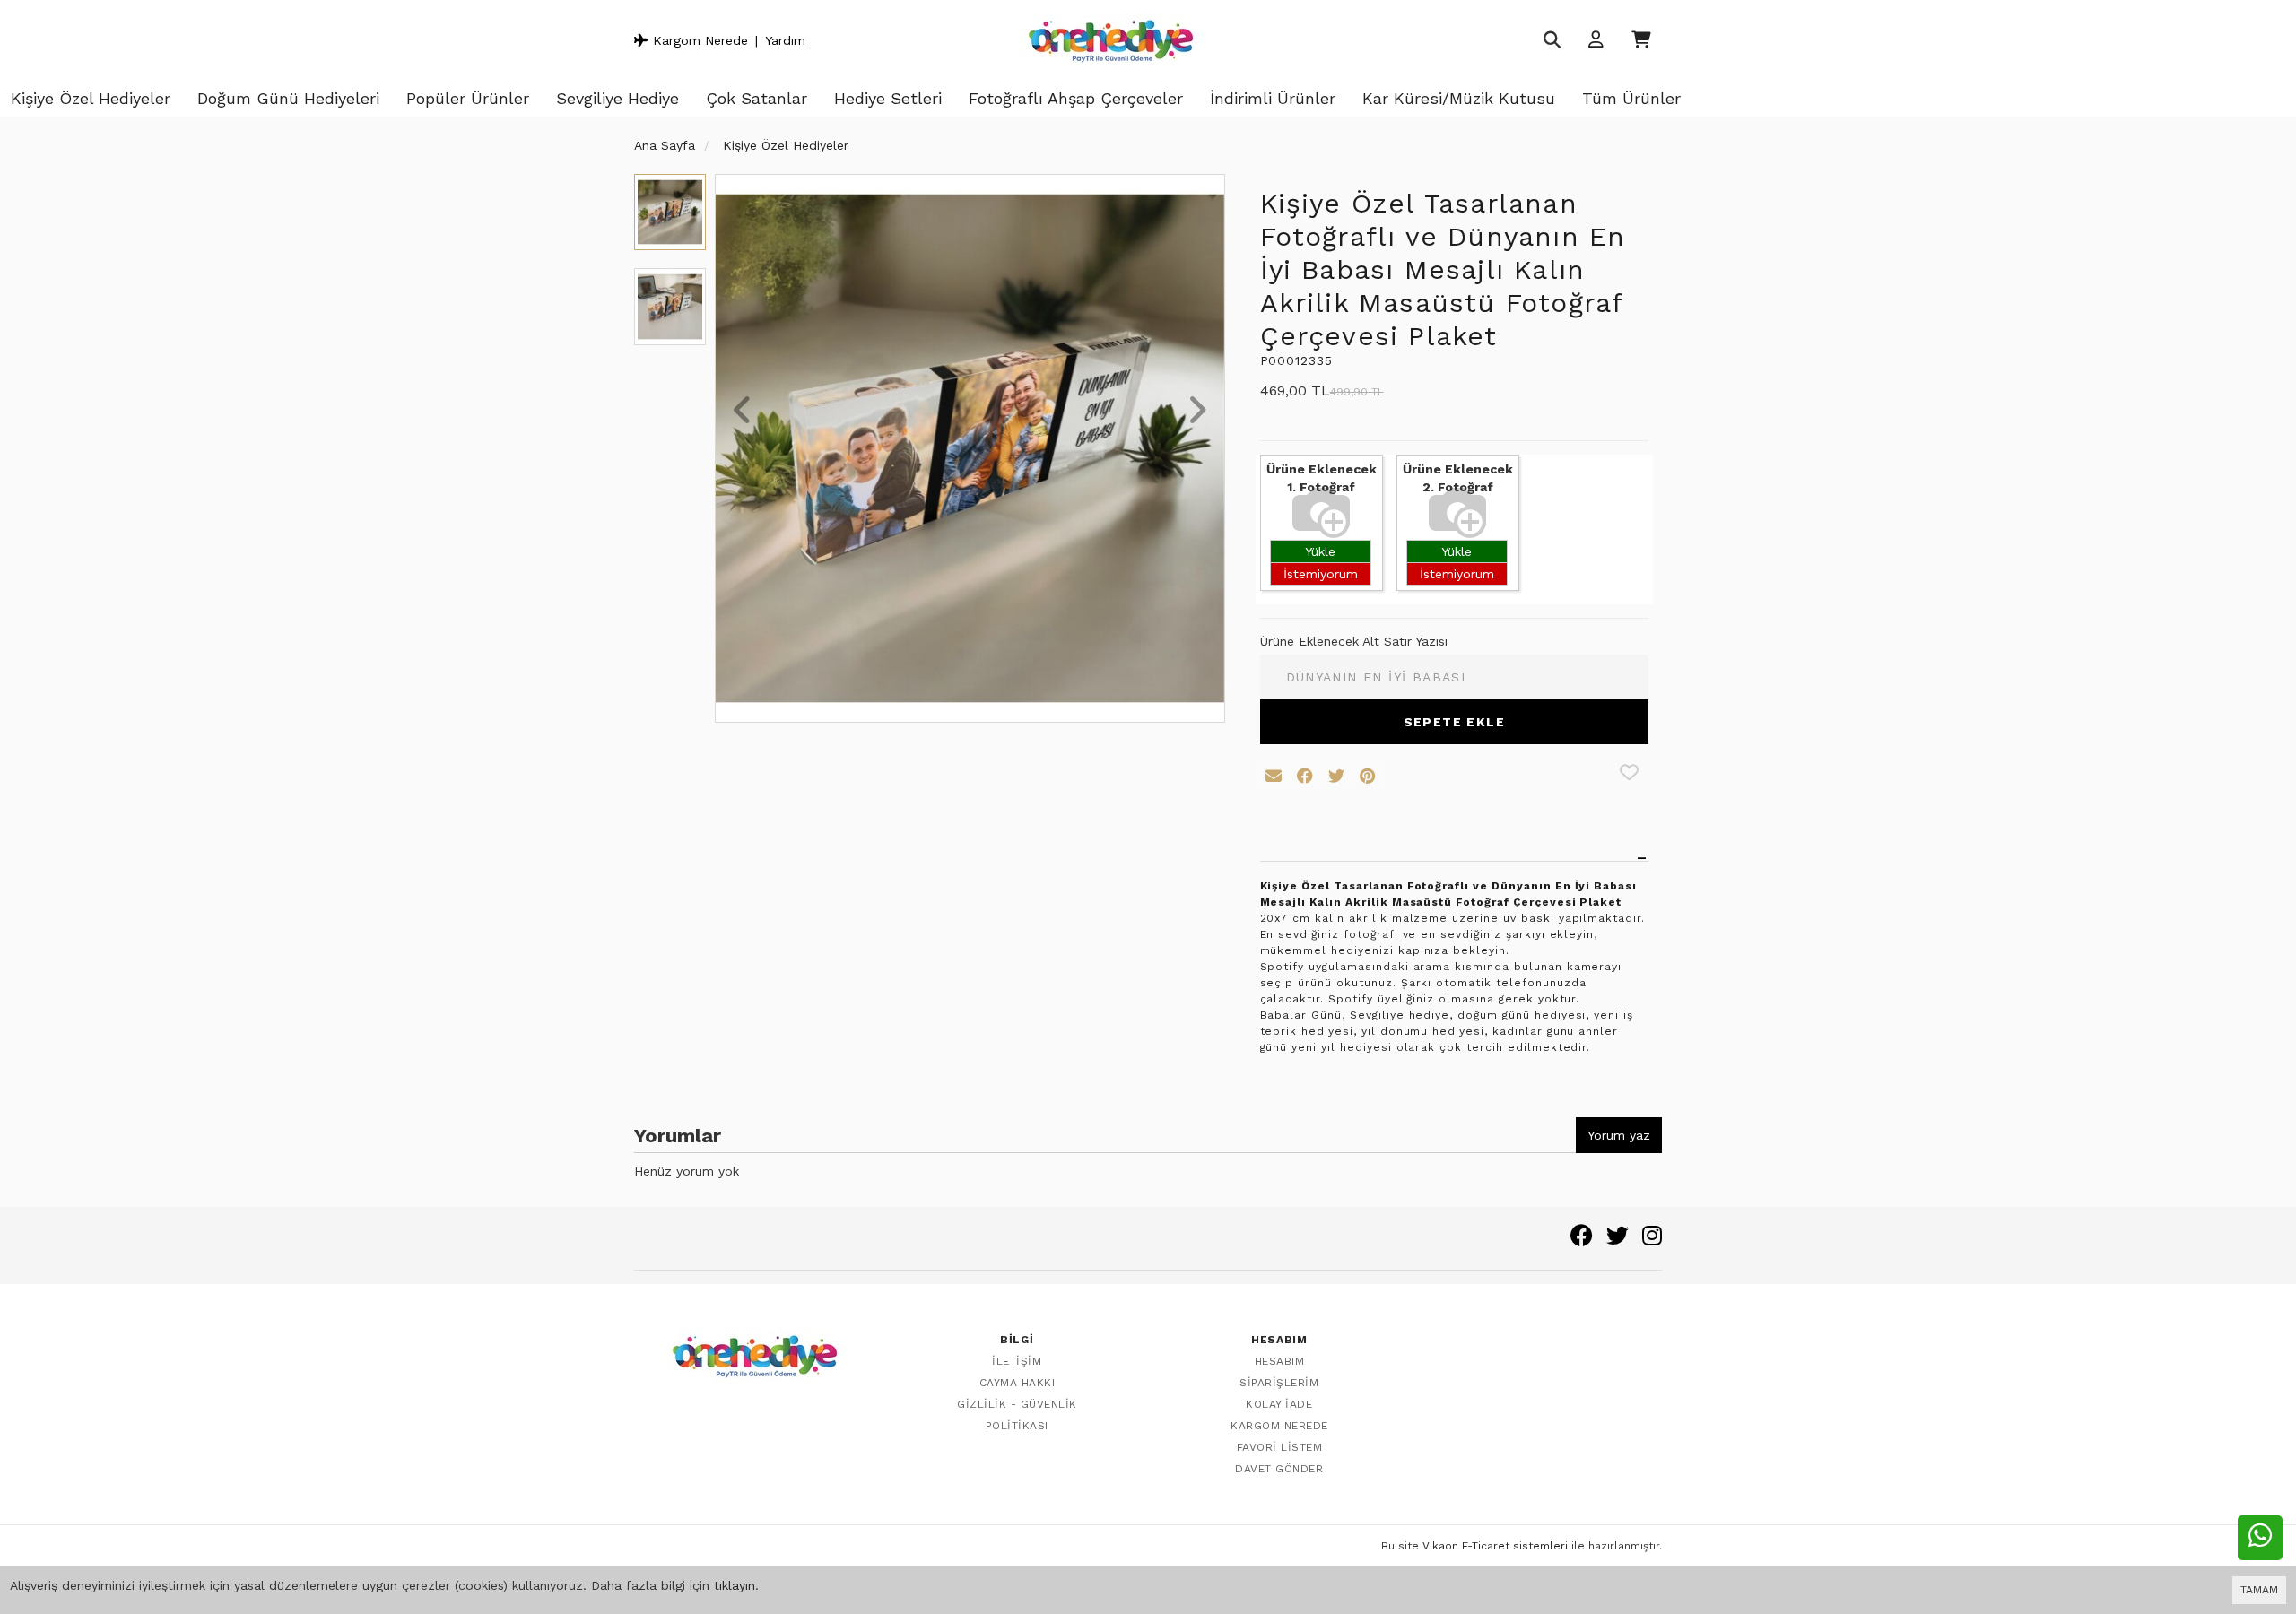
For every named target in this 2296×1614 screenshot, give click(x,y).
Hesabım (1280, 1361)
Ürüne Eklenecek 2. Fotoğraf (1458, 478)
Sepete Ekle (1454, 722)
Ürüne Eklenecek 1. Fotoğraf (1322, 478)
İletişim (1017, 1361)
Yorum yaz (1619, 1135)
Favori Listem (1280, 1447)
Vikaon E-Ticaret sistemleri (1495, 1546)
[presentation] (743, 412)
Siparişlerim (1279, 1383)
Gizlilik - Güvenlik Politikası (1017, 1415)
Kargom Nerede (698, 40)
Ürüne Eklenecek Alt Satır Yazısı (1354, 641)
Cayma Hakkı (1018, 1383)
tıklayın (735, 1585)
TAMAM (2259, 1590)
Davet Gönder (1279, 1469)
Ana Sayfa (665, 145)
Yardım (785, 40)
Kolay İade (1279, 1404)
